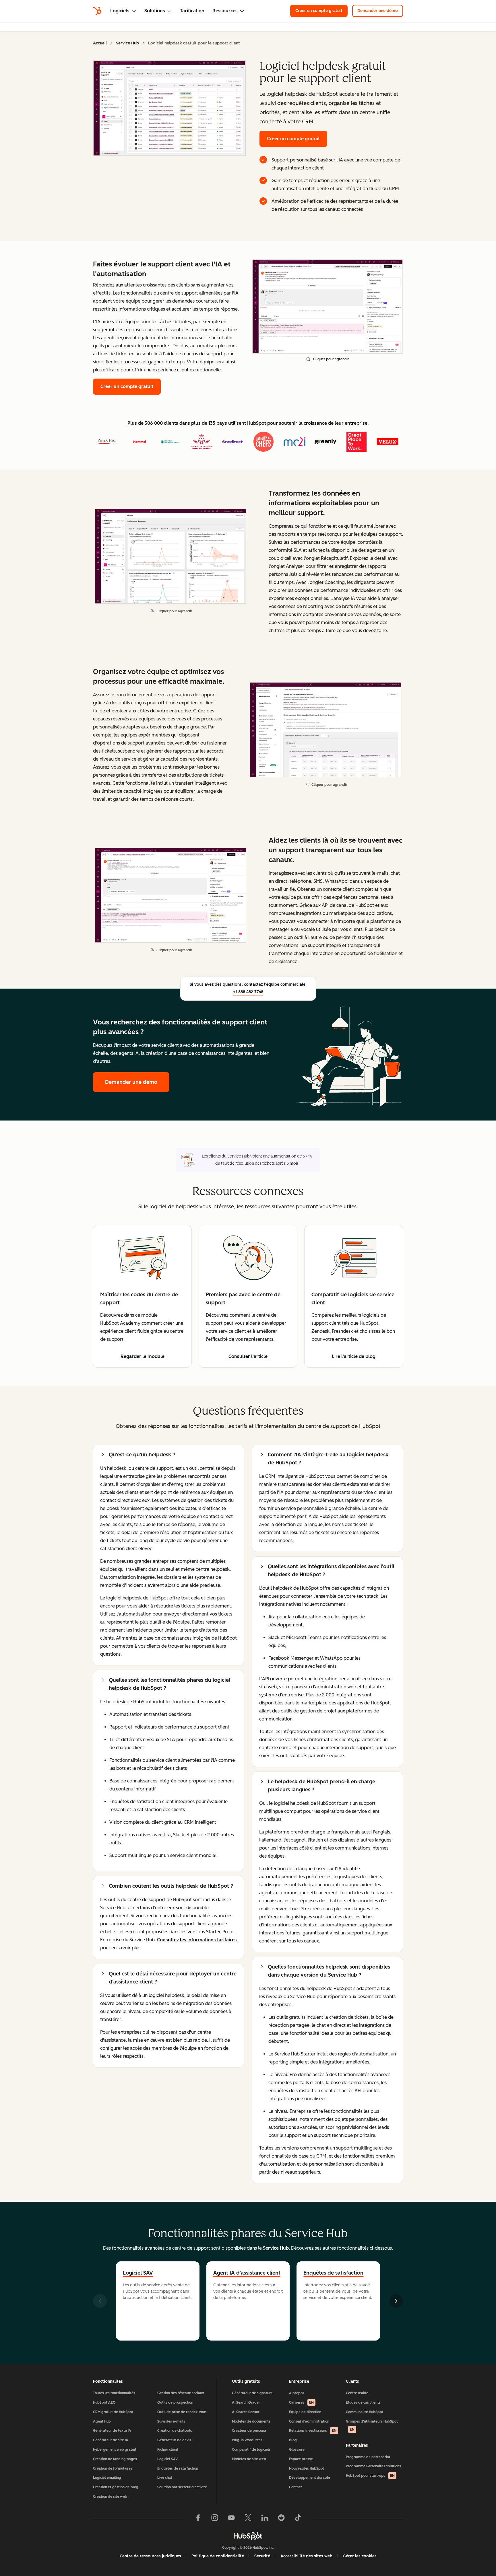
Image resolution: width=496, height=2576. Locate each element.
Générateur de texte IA (112, 2431)
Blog (293, 2440)
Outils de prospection (175, 2402)
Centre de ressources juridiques (150, 2556)
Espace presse (301, 2459)
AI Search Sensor (246, 2412)
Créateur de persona (249, 2431)
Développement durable (310, 2478)
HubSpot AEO (104, 2402)
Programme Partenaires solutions (373, 2466)
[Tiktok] (298, 2519)
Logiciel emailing (107, 2478)
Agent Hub (102, 2421)
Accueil (100, 43)
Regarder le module (143, 1356)
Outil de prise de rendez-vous (182, 2412)
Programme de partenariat (368, 2457)
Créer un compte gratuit (321, 11)
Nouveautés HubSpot (307, 2468)
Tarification (192, 11)
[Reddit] (281, 2519)
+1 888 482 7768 (248, 992)
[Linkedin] (265, 2519)
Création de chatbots (175, 2431)
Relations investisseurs (313, 2431)
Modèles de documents (251, 2421)
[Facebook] (198, 2519)
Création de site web (110, 2497)
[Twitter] (248, 2519)
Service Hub (127, 43)
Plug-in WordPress (247, 2440)
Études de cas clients (363, 2402)
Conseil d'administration (309, 2421)
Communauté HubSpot (365, 2412)
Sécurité (262, 2556)
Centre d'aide (357, 2393)
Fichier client (168, 2450)
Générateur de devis (174, 2440)
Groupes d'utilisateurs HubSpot (372, 2426)
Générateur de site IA (111, 2440)
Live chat (165, 2478)
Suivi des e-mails (171, 2421)
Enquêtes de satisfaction (178, 2468)
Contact (296, 2487)
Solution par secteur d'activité (182, 2487)
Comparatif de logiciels (251, 2450)
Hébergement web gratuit (115, 2450)
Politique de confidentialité (218, 2556)
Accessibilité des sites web (306, 2556)
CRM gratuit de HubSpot (113, 2412)
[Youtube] (231, 2519)
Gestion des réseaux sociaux (181, 2393)
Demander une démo (380, 11)
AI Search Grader (246, 2402)
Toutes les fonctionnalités (114, 2393)
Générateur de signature (252, 2393)
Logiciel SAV (138, 2273)
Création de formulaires (113, 2468)
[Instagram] (215, 2519)
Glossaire (297, 2450)
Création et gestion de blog (116, 2487)
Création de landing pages (115, 2459)
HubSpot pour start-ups (370, 2476)
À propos (297, 2393)
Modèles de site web (249, 2459)
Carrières (301, 2402)
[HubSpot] (97, 11)
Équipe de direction (305, 2412)
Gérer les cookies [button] (360, 2556)
